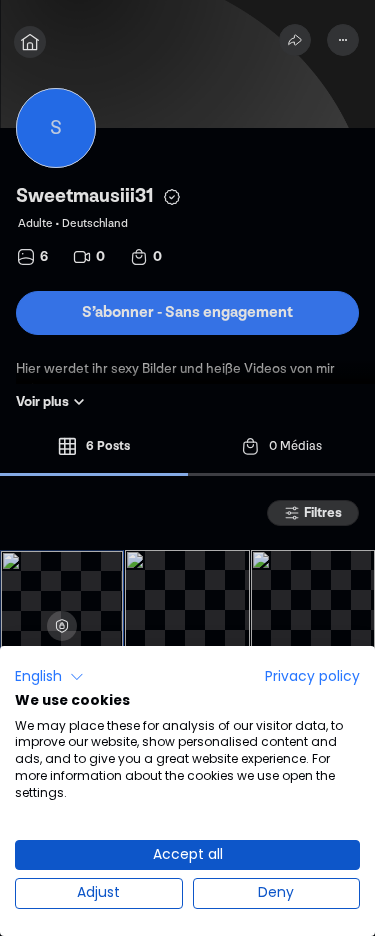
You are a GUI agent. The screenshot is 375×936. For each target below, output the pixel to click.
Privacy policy (312, 676)
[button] (49, 677)
